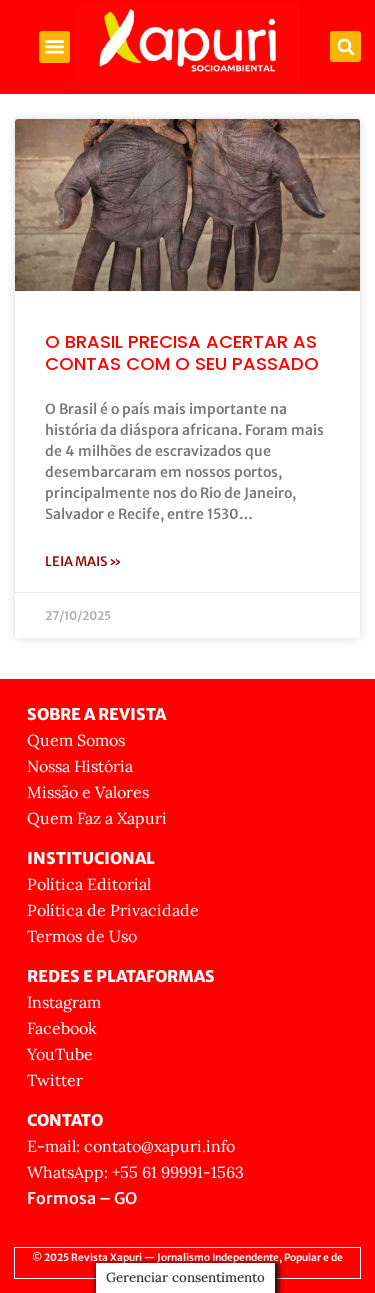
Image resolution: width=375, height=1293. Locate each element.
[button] (55, 47)
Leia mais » (83, 561)
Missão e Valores (88, 792)
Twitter (55, 1080)
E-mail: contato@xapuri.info (131, 1146)
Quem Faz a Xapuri (97, 818)
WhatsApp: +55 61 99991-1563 (135, 1172)
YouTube (60, 1054)
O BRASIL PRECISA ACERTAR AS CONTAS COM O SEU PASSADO (182, 352)
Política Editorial (89, 884)
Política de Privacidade (113, 910)
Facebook (62, 1028)
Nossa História (80, 766)
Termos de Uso (82, 936)
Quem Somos (76, 740)
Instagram (64, 1002)
